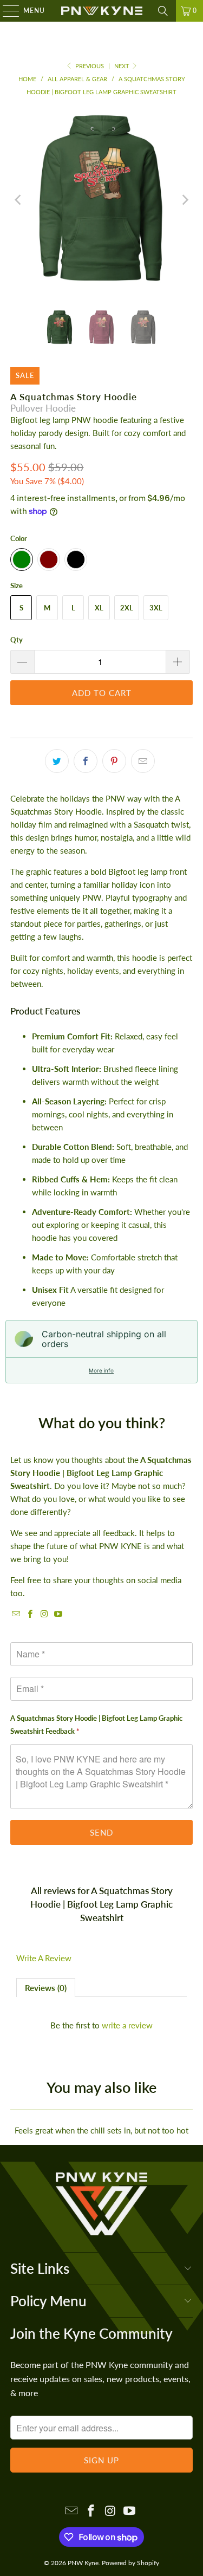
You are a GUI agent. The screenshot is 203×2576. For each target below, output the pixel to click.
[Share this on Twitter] (57, 761)
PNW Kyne (83, 2563)
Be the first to (101, 2025)
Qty (17, 640)
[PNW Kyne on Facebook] (30, 1614)
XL (99, 608)
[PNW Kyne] (102, 11)
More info (101, 1370)
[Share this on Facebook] (86, 761)
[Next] (185, 200)
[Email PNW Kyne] (16, 1614)
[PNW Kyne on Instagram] (44, 1614)
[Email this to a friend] (143, 761)
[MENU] (6, 11)
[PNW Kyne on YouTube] (58, 1614)
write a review (127, 2025)
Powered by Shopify (130, 2563)
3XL (156, 608)
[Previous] (18, 200)
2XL (127, 608)
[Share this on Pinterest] (114, 761)
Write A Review (44, 1958)
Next (123, 66)
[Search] (163, 11)
